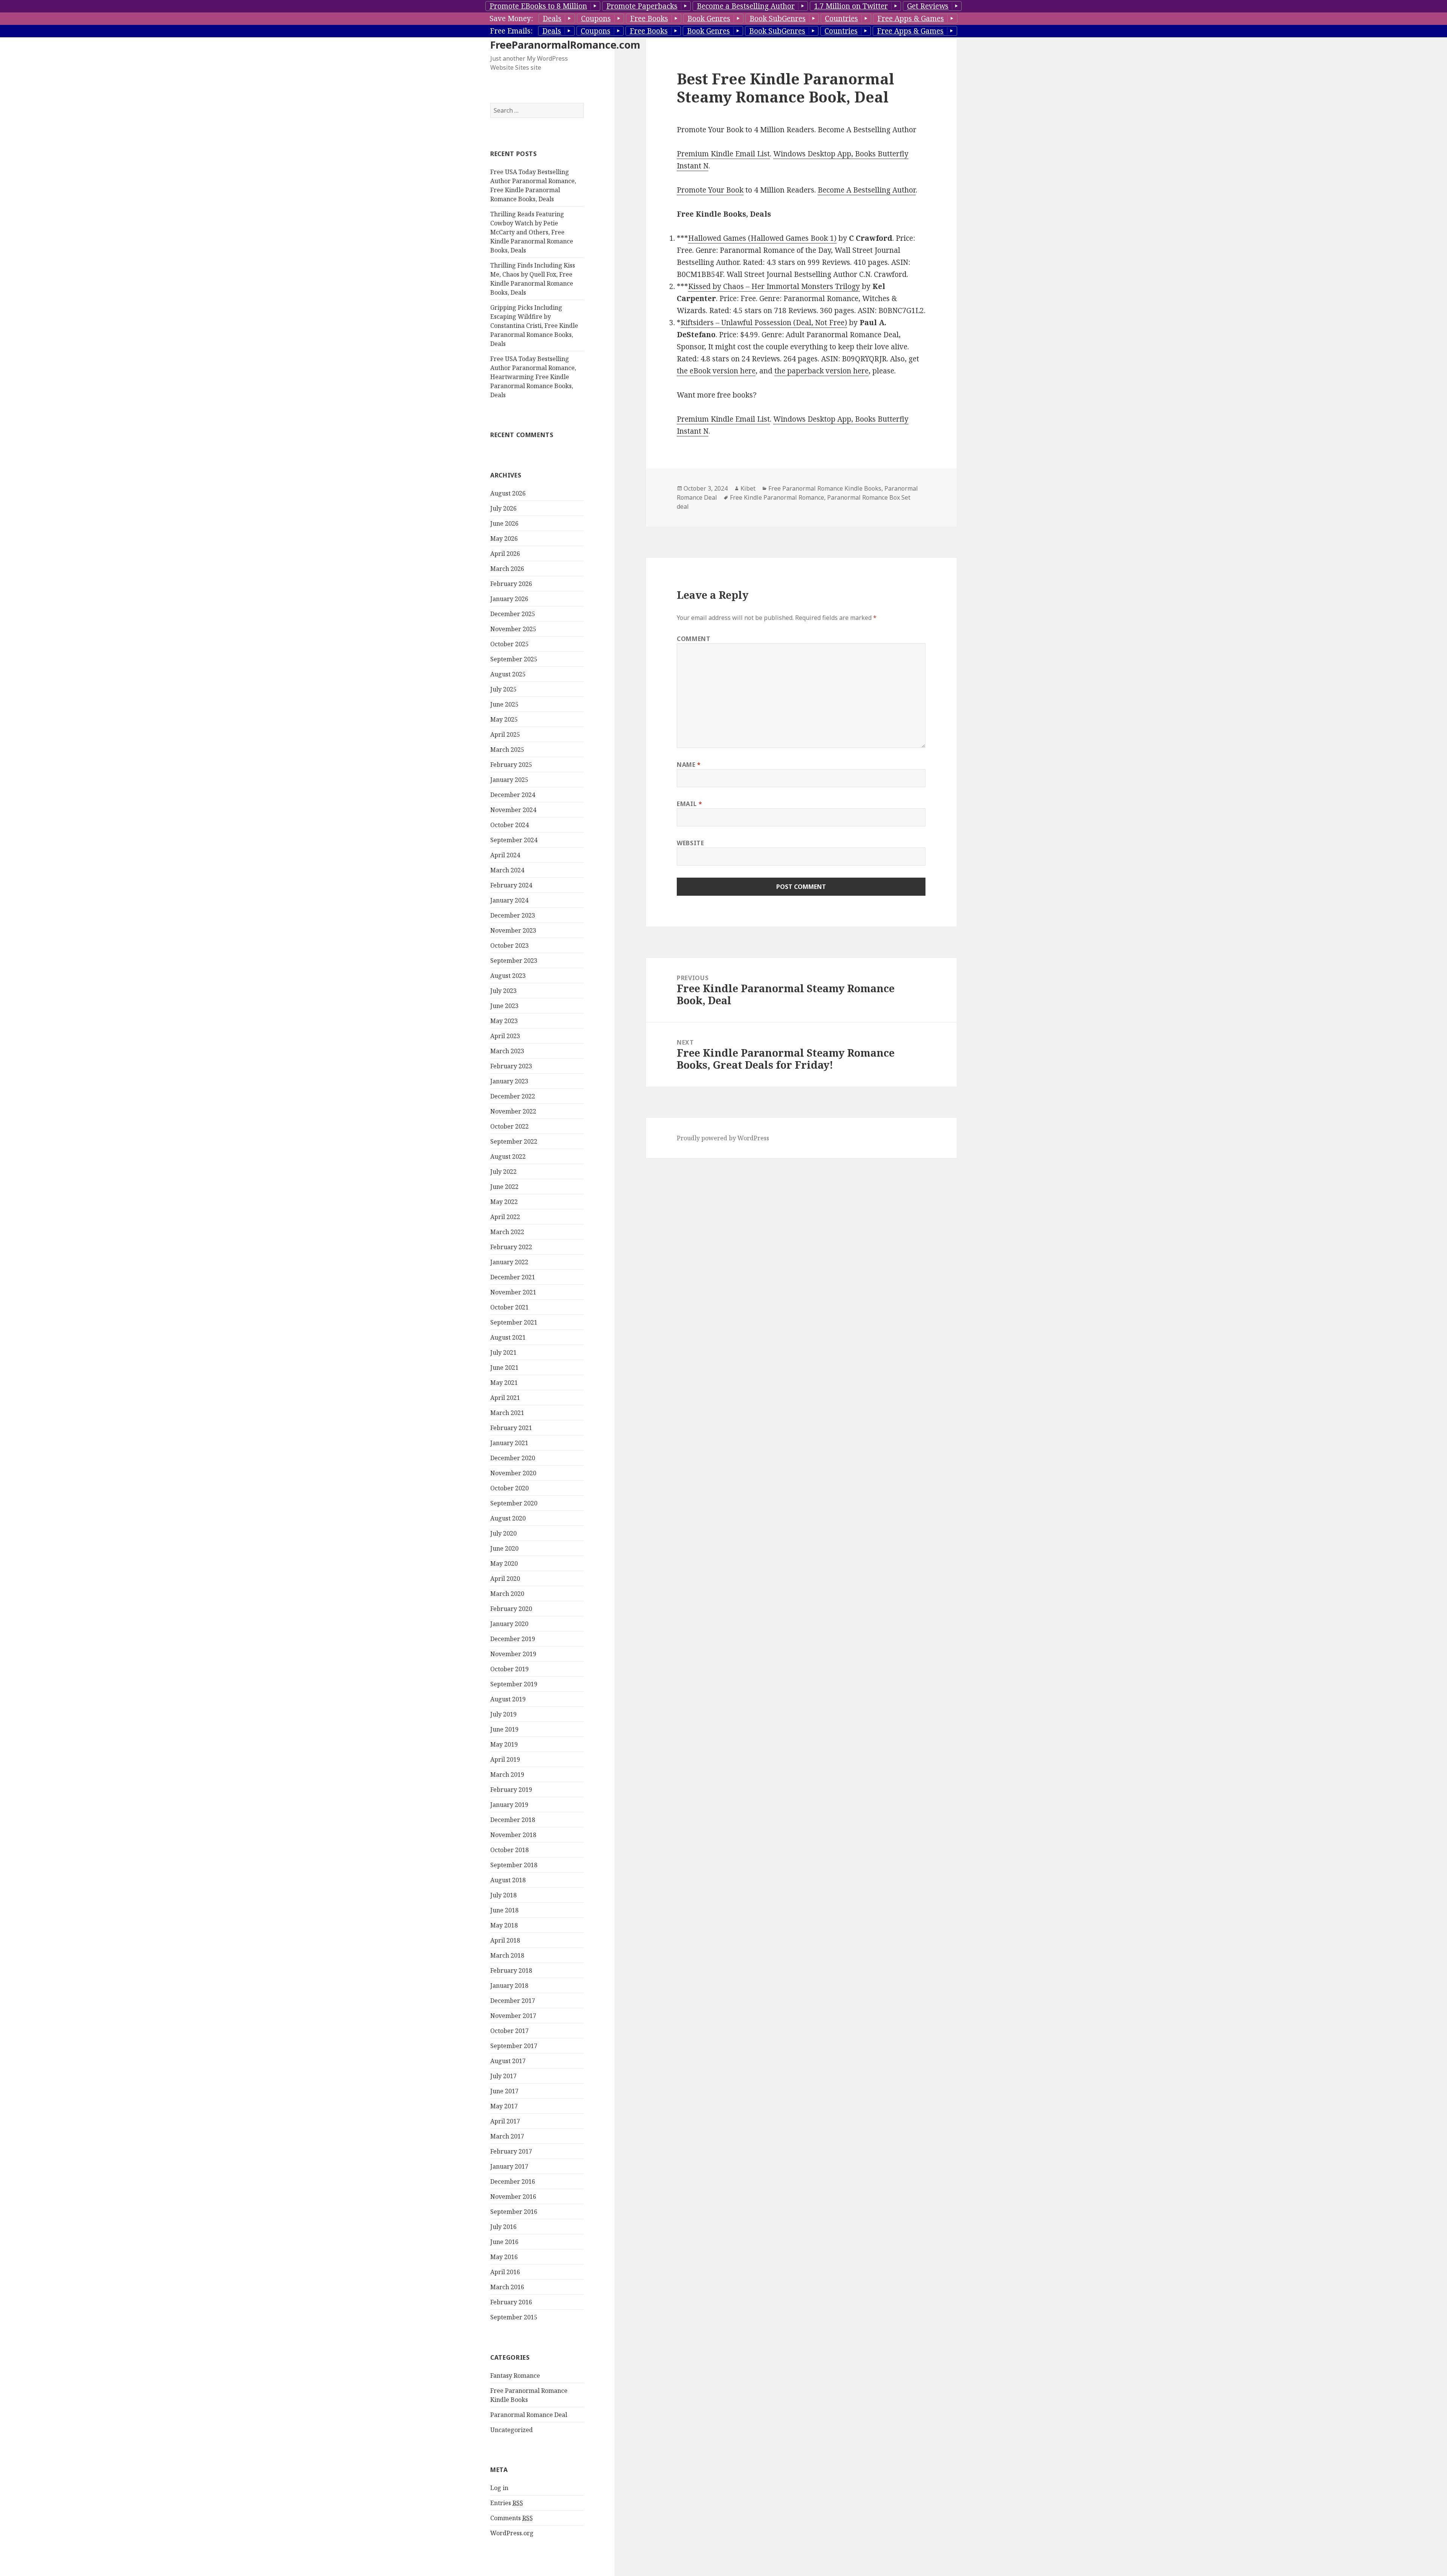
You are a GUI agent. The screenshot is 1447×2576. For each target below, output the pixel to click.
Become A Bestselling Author (867, 190)
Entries (507, 2503)
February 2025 (511, 765)
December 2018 (513, 1820)
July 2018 (503, 1895)
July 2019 (503, 1714)
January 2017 (509, 2166)
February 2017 (511, 2151)
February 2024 (511, 885)
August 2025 (508, 674)
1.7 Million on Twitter (851, 6)
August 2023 (508, 976)
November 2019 (513, 1654)
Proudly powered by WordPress (723, 1138)
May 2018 (504, 1925)
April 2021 (505, 1398)
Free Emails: (511, 31)
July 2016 (503, 2227)
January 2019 (509, 1805)
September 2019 (514, 1684)
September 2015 (514, 2317)
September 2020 (514, 1503)
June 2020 (504, 1548)
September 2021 (514, 1322)
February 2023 (511, 1066)
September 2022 (514, 1141)
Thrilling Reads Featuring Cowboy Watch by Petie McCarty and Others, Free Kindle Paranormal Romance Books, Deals (532, 232)
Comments (512, 2518)
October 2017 (509, 2031)
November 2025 (513, 629)
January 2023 (509, 1081)
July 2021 (503, 1352)
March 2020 (507, 1594)
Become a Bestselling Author (746, 6)
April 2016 (505, 2272)
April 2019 (505, 1759)
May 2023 (504, 1021)
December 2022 (513, 1096)
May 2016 (504, 2257)
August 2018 (508, 1880)
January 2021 (509, 1443)
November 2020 (513, 1473)
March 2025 (507, 750)
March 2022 (507, 1232)
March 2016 (507, 2287)
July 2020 (503, 1533)
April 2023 (505, 1036)
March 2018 (507, 1955)
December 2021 (513, 1277)
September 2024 (514, 840)
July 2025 (503, 689)
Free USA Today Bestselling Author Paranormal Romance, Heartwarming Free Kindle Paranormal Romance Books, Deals (533, 377)
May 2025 (504, 719)
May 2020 (504, 1563)
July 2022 (503, 1172)
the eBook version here (716, 371)
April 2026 (505, 554)
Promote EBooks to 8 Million (538, 6)
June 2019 (504, 1729)
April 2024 (505, 855)
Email (689, 804)
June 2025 (504, 704)
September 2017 (514, 2046)
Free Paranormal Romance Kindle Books (825, 488)
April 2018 (505, 1940)
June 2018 (504, 1910)
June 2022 (504, 1187)
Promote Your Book (710, 190)
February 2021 (511, 1428)
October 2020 (509, 1488)
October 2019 (509, 1669)
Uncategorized (512, 2430)
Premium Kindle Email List (723, 154)
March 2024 (507, 870)
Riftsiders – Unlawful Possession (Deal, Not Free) (764, 323)
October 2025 (509, 644)
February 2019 (511, 1790)
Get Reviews (928, 6)
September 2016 (514, 2212)
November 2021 (513, 1292)
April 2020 (505, 1579)
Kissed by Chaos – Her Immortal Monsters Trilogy (774, 286)
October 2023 (509, 945)
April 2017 (505, 2121)
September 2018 (514, 1865)
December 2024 (513, 795)
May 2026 (504, 538)
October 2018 (509, 1850)
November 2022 (513, 1111)
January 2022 (509, 1262)
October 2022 (509, 1126)
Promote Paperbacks (642, 6)
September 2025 (514, 659)
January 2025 (509, 780)
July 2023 (503, 991)
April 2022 (505, 1217)
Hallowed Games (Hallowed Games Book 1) (762, 238)
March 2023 (507, 1051)
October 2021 (509, 1307)
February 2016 (511, 2302)
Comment (694, 639)
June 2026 (504, 523)
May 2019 (504, 1744)
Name (689, 765)
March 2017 (507, 2136)
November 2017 (513, 2016)
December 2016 (513, 2181)
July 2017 (503, 2076)
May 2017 (504, 2106)
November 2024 (513, 810)
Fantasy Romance (515, 2376)
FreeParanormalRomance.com (565, 45)
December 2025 (513, 614)
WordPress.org (512, 2533)
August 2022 (508, 1156)
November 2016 (513, 2197)
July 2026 (503, 508)
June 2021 (504, 1368)
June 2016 (504, 2242)
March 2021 (507, 1413)
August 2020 (508, 1518)
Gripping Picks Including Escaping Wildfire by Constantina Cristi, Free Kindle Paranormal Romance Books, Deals (534, 326)
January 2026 (509, 599)
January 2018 (509, 1986)
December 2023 (513, 915)
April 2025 (505, 734)
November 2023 (513, 930)
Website (690, 843)
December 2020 (513, 1458)
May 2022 (504, 1202)
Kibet (748, 488)
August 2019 (508, 1699)
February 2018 (511, 1970)
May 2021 (504, 1383)
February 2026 (511, 584)
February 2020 (511, 1609)
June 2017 (504, 2091)
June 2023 (504, 1006)
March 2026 (507, 569)
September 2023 (514, 961)
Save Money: (511, 18)
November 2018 (513, 1835)
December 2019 (513, 1639)
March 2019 (507, 1774)
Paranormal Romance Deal (529, 2415)
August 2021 (508, 1337)
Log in (499, 2488)
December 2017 (513, 2001)
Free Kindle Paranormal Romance (777, 497)
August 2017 (508, 2061)
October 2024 (509, 825)
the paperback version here (821, 371)
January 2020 (509, 1624)
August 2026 (508, 493)
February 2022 (511, 1247)
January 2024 (509, 900)
